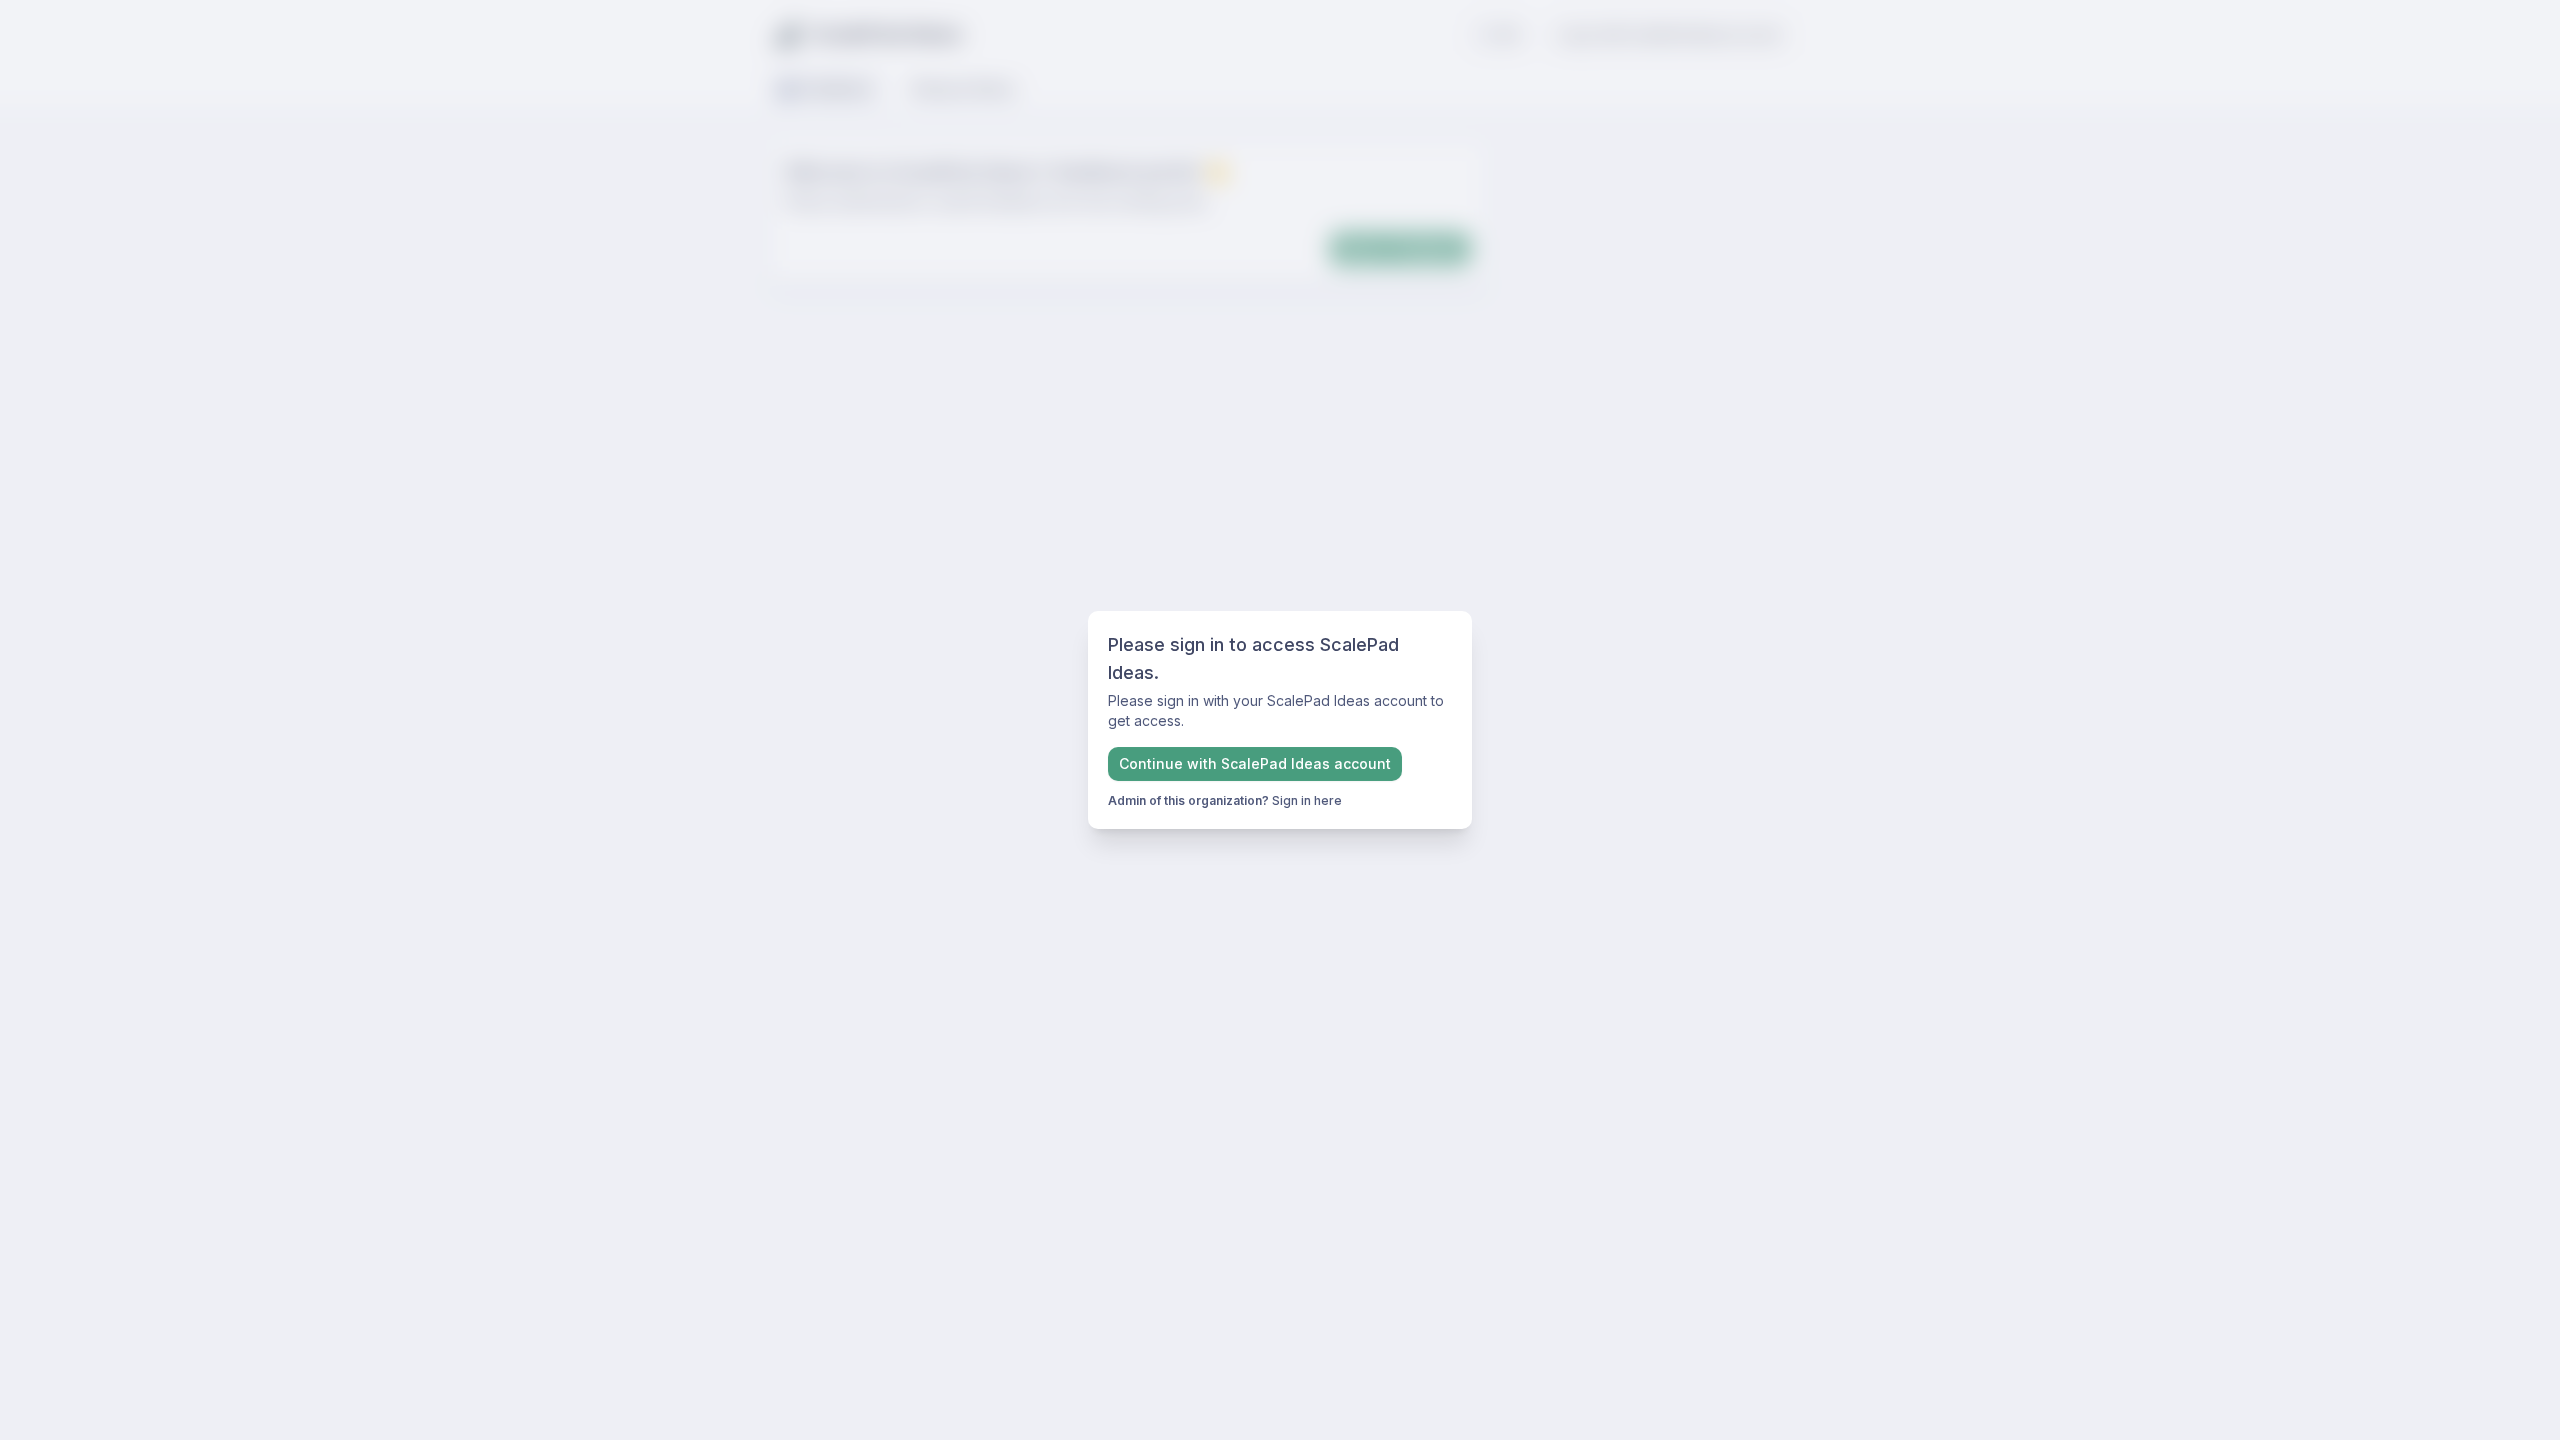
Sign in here (1307, 800)
